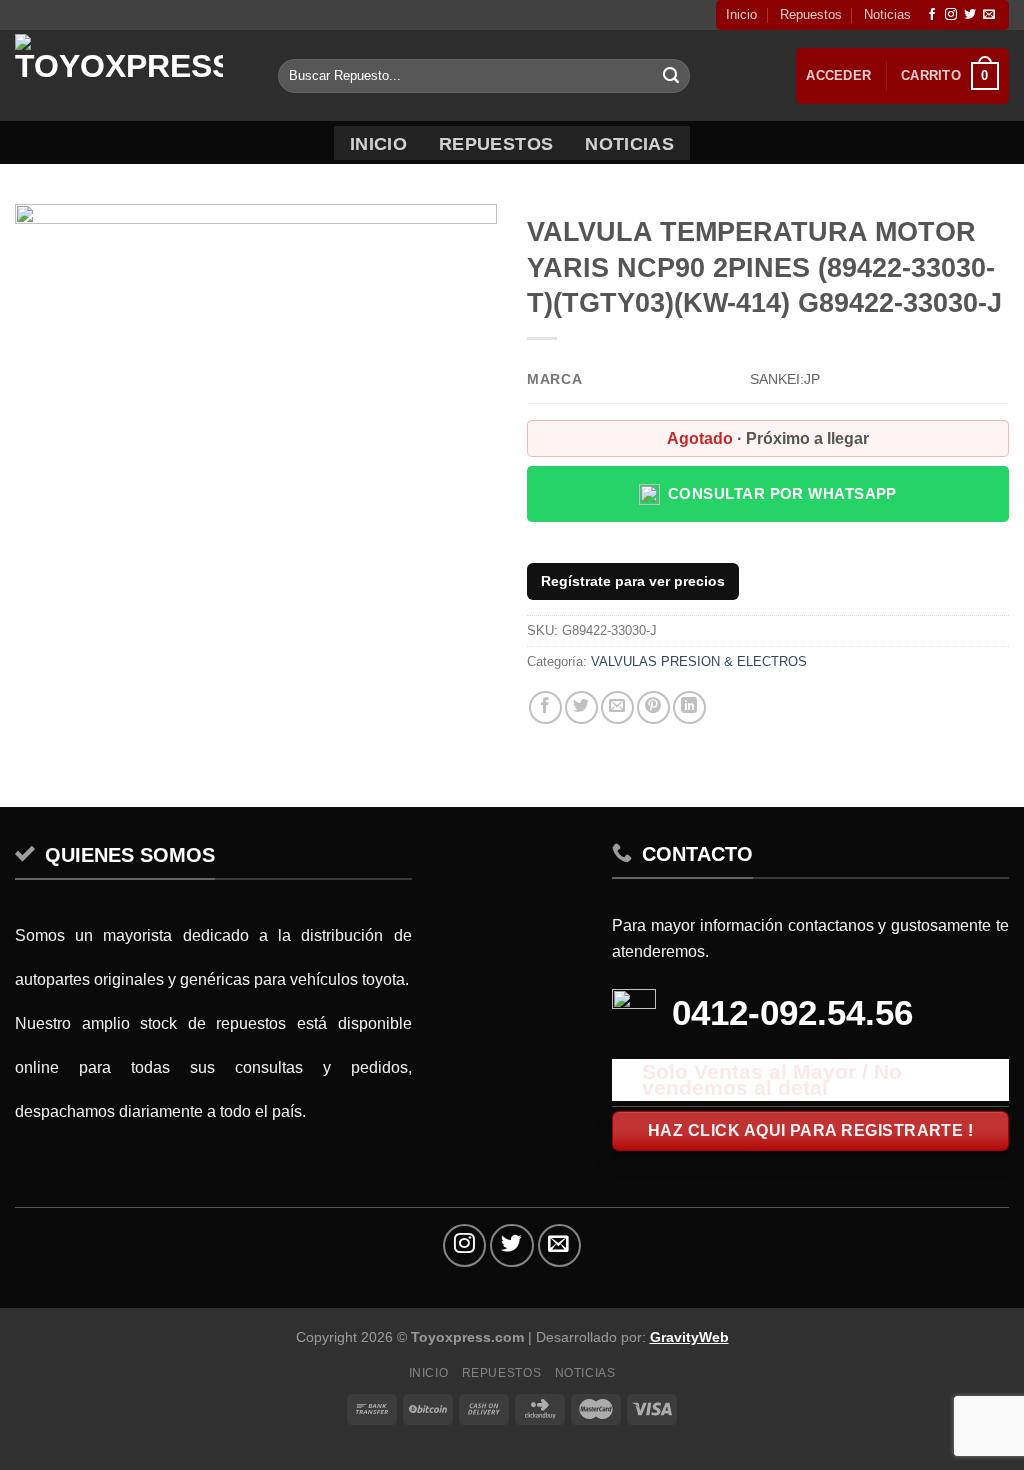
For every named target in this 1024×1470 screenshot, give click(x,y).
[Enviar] (671, 76)
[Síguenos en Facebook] (932, 15)
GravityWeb (689, 1337)
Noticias (887, 14)
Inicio (741, 14)
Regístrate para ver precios (633, 581)
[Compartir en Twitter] (581, 707)
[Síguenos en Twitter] (970, 15)
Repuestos (811, 14)
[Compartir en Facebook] (545, 707)
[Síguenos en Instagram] (951, 15)
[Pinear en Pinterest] (653, 707)
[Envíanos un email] (989, 15)
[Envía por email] (617, 707)
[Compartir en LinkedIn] (689, 707)
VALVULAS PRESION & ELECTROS (699, 661)
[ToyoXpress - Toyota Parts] (131, 75)
